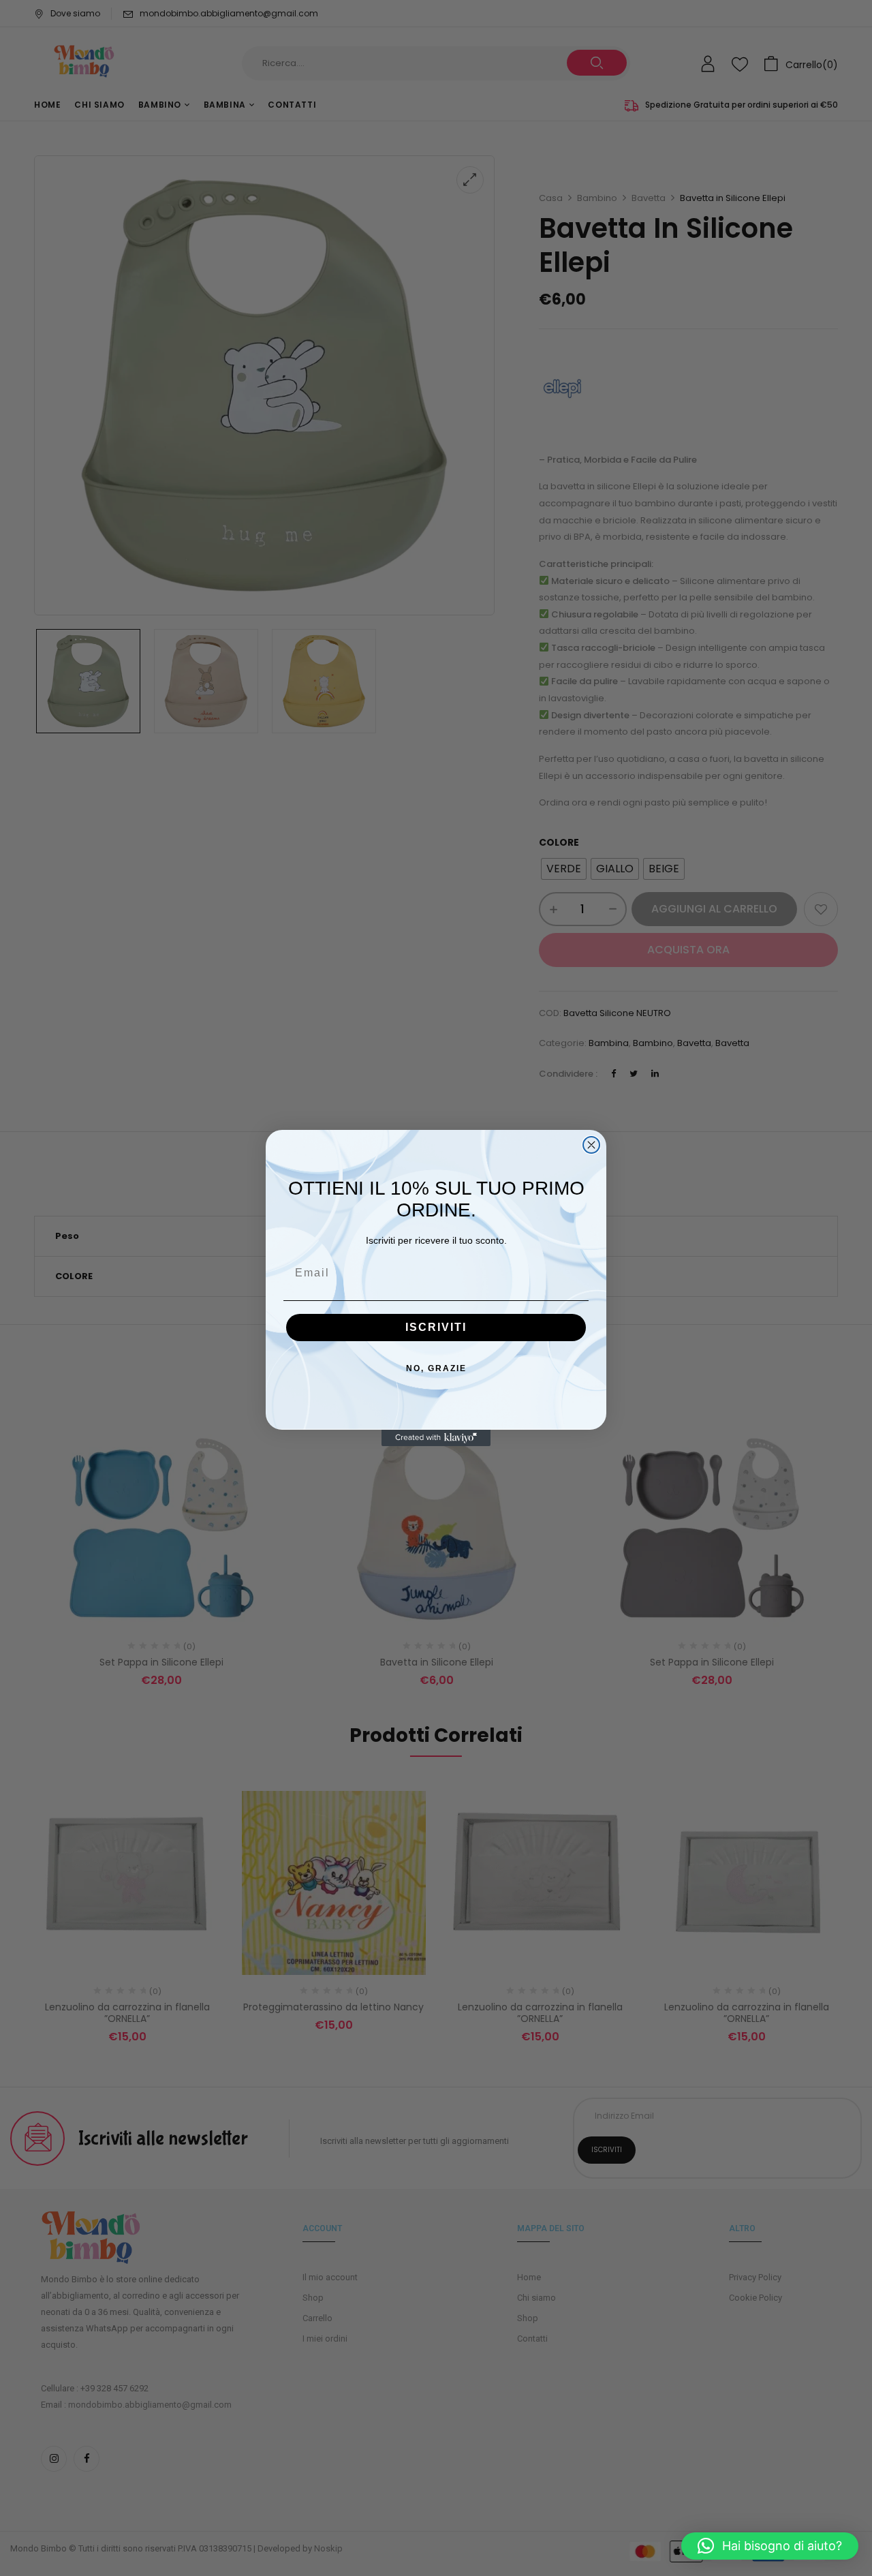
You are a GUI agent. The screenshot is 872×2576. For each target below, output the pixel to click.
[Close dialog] (591, 1145)
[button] (770, 2546)
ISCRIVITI (436, 1327)
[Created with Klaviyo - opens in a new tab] (436, 1438)
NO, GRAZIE (436, 1368)
